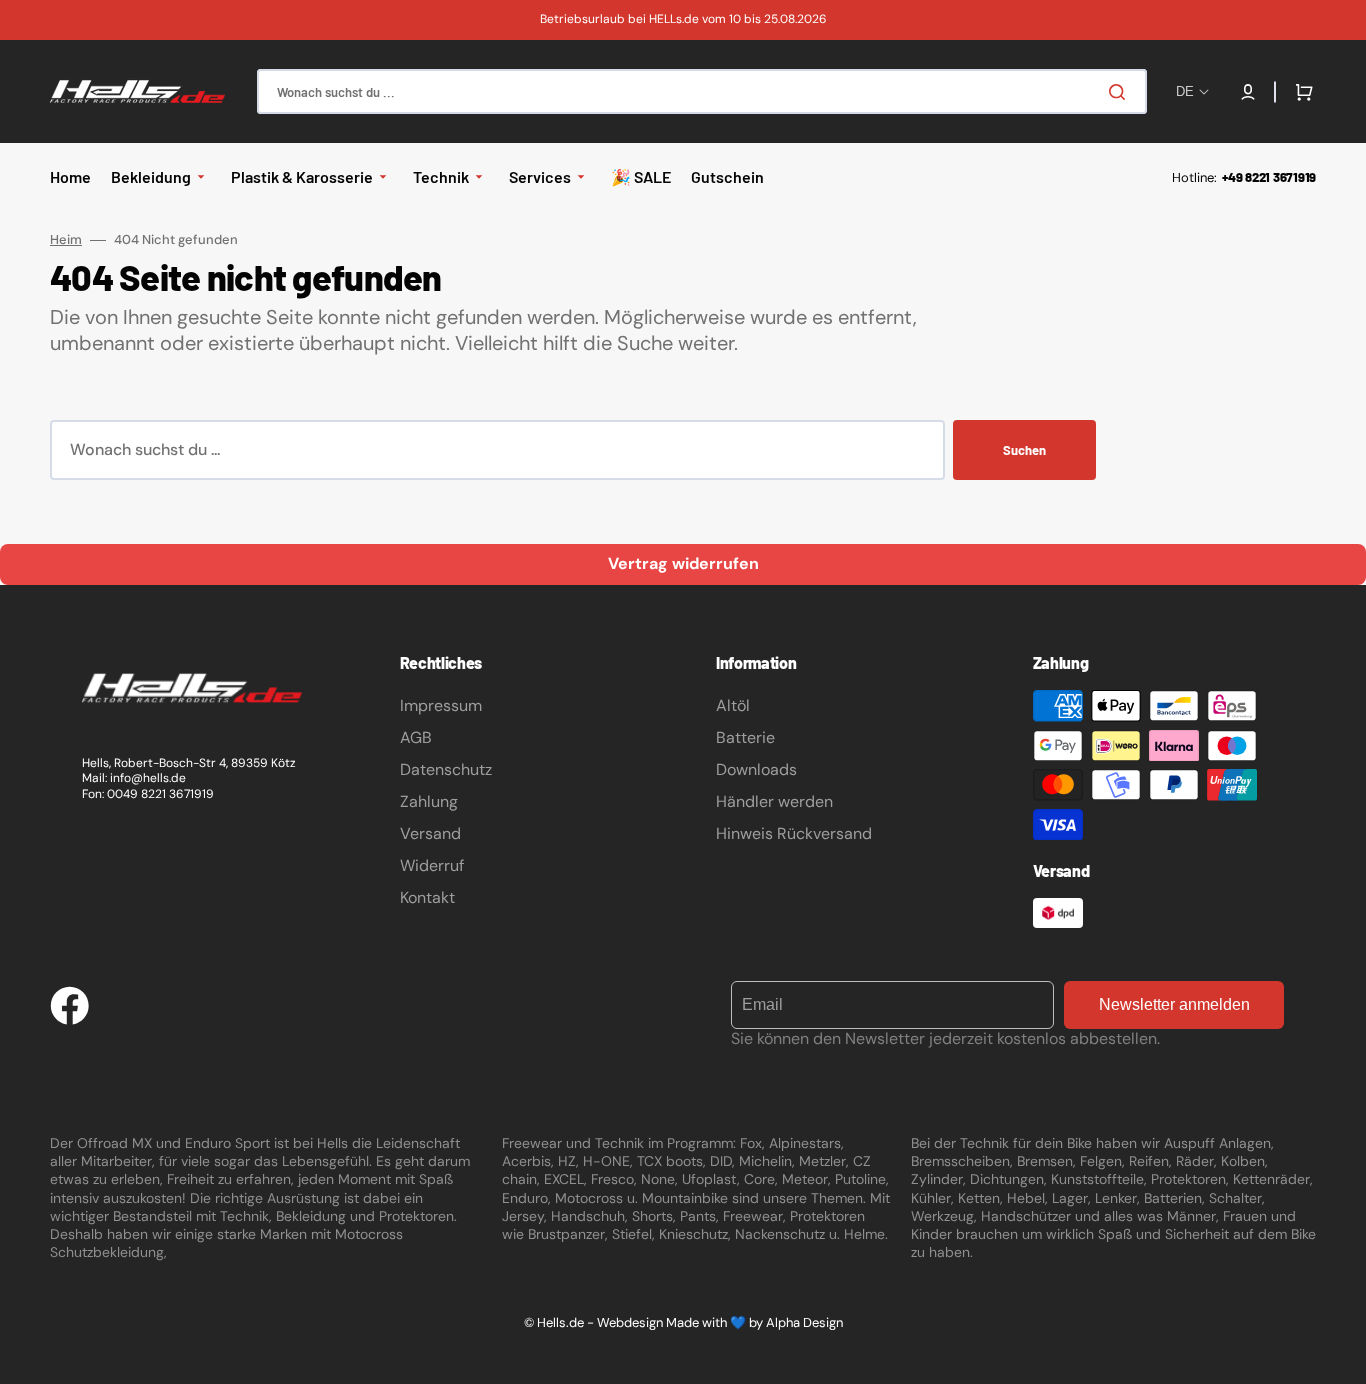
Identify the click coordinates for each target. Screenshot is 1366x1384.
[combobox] (702, 91)
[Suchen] (1121, 92)
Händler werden (774, 801)
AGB (416, 737)
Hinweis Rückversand (794, 833)
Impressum (441, 705)
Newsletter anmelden (1174, 1004)
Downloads (756, 769)
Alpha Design (804, 1322)
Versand (430, 833)
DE (1185, 91)
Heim (66, 240)
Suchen (1024, 450)
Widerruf (432, 865)
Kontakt (427, 897)
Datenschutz (446, 769)
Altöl (733, 705)
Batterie (745, 737)
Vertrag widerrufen (683, 563)
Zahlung (429, 801)
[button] (1248, 92)
